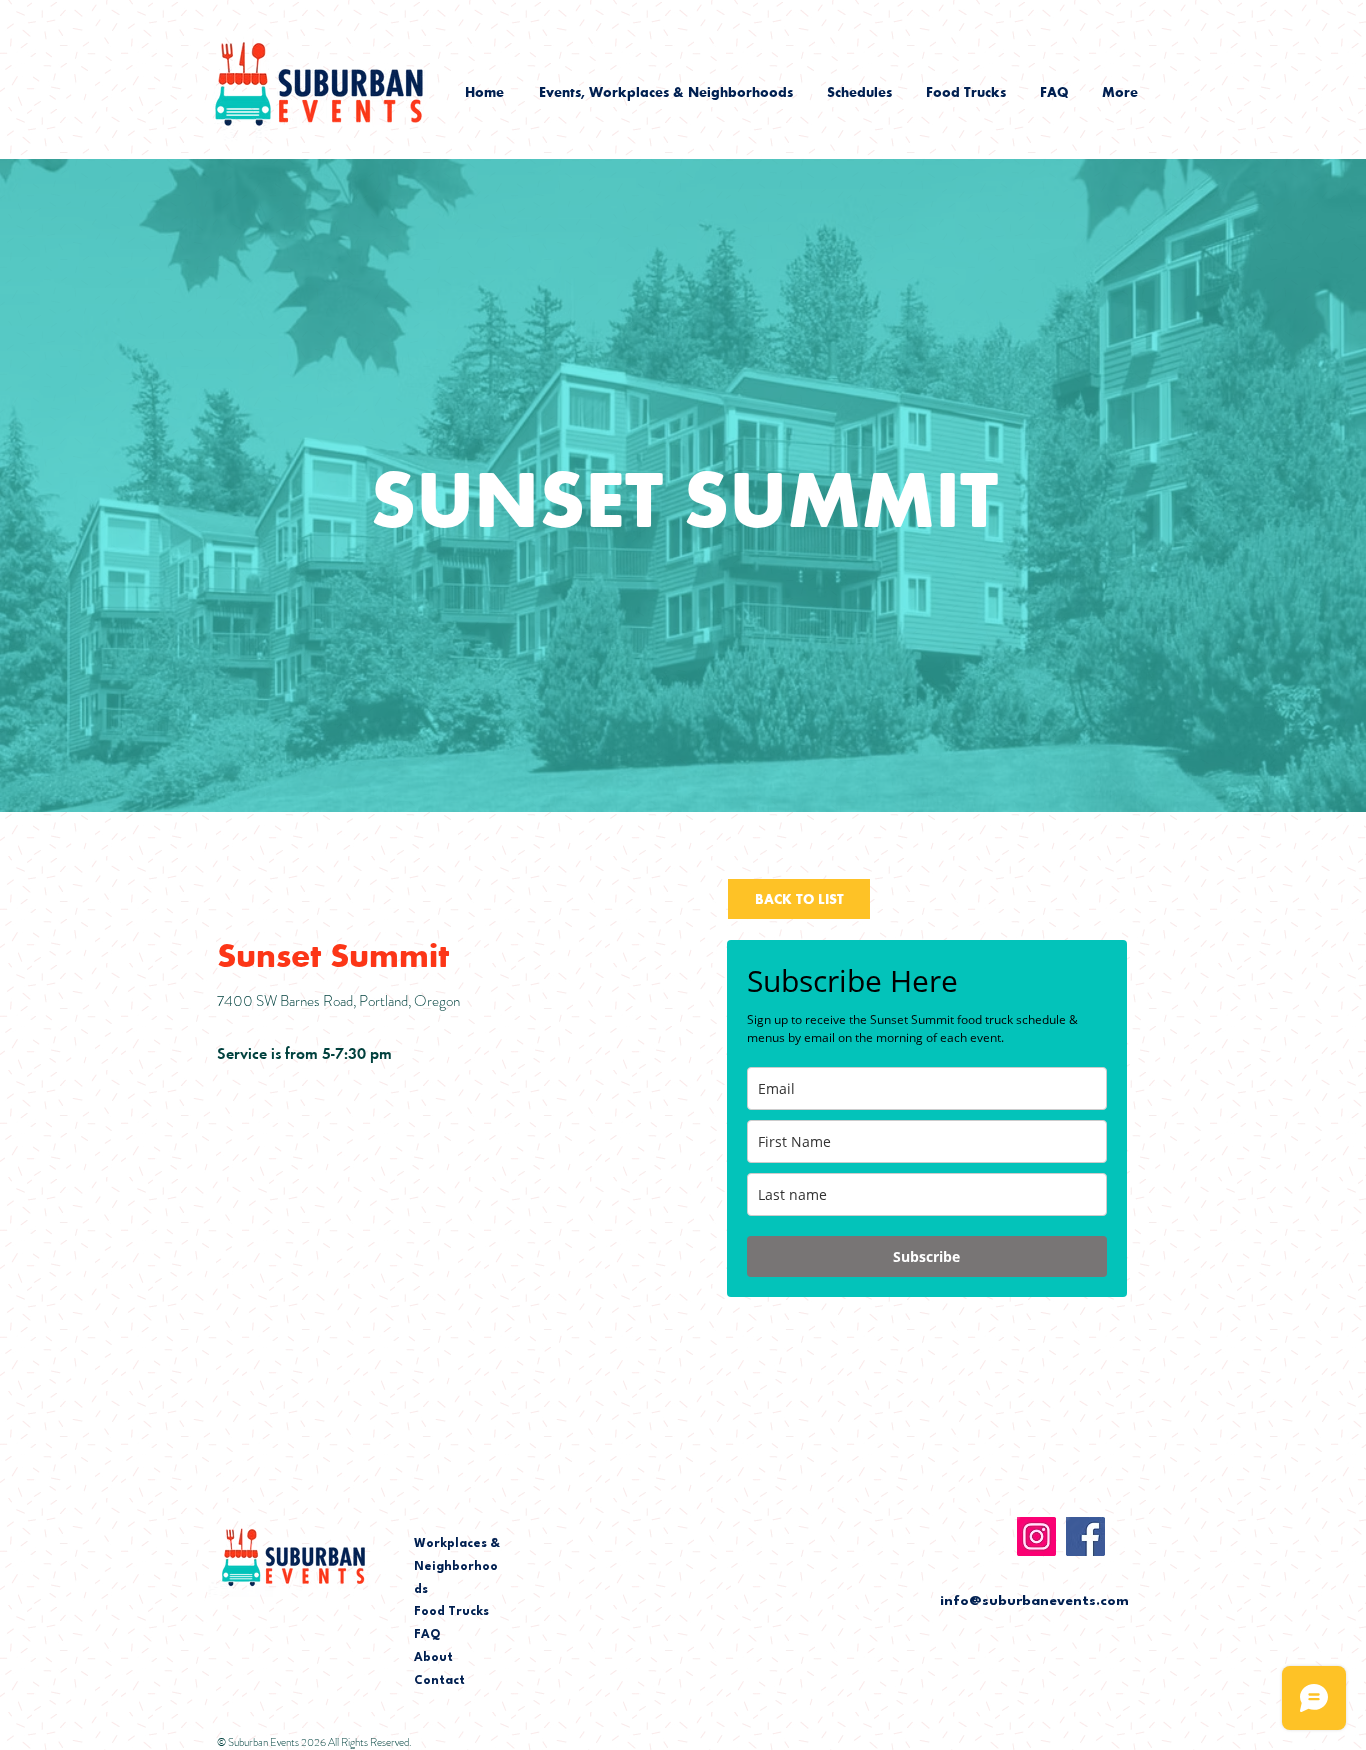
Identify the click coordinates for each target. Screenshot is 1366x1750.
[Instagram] (1036, 1536)
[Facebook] (1085, 1536)
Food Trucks (451, 1612)
